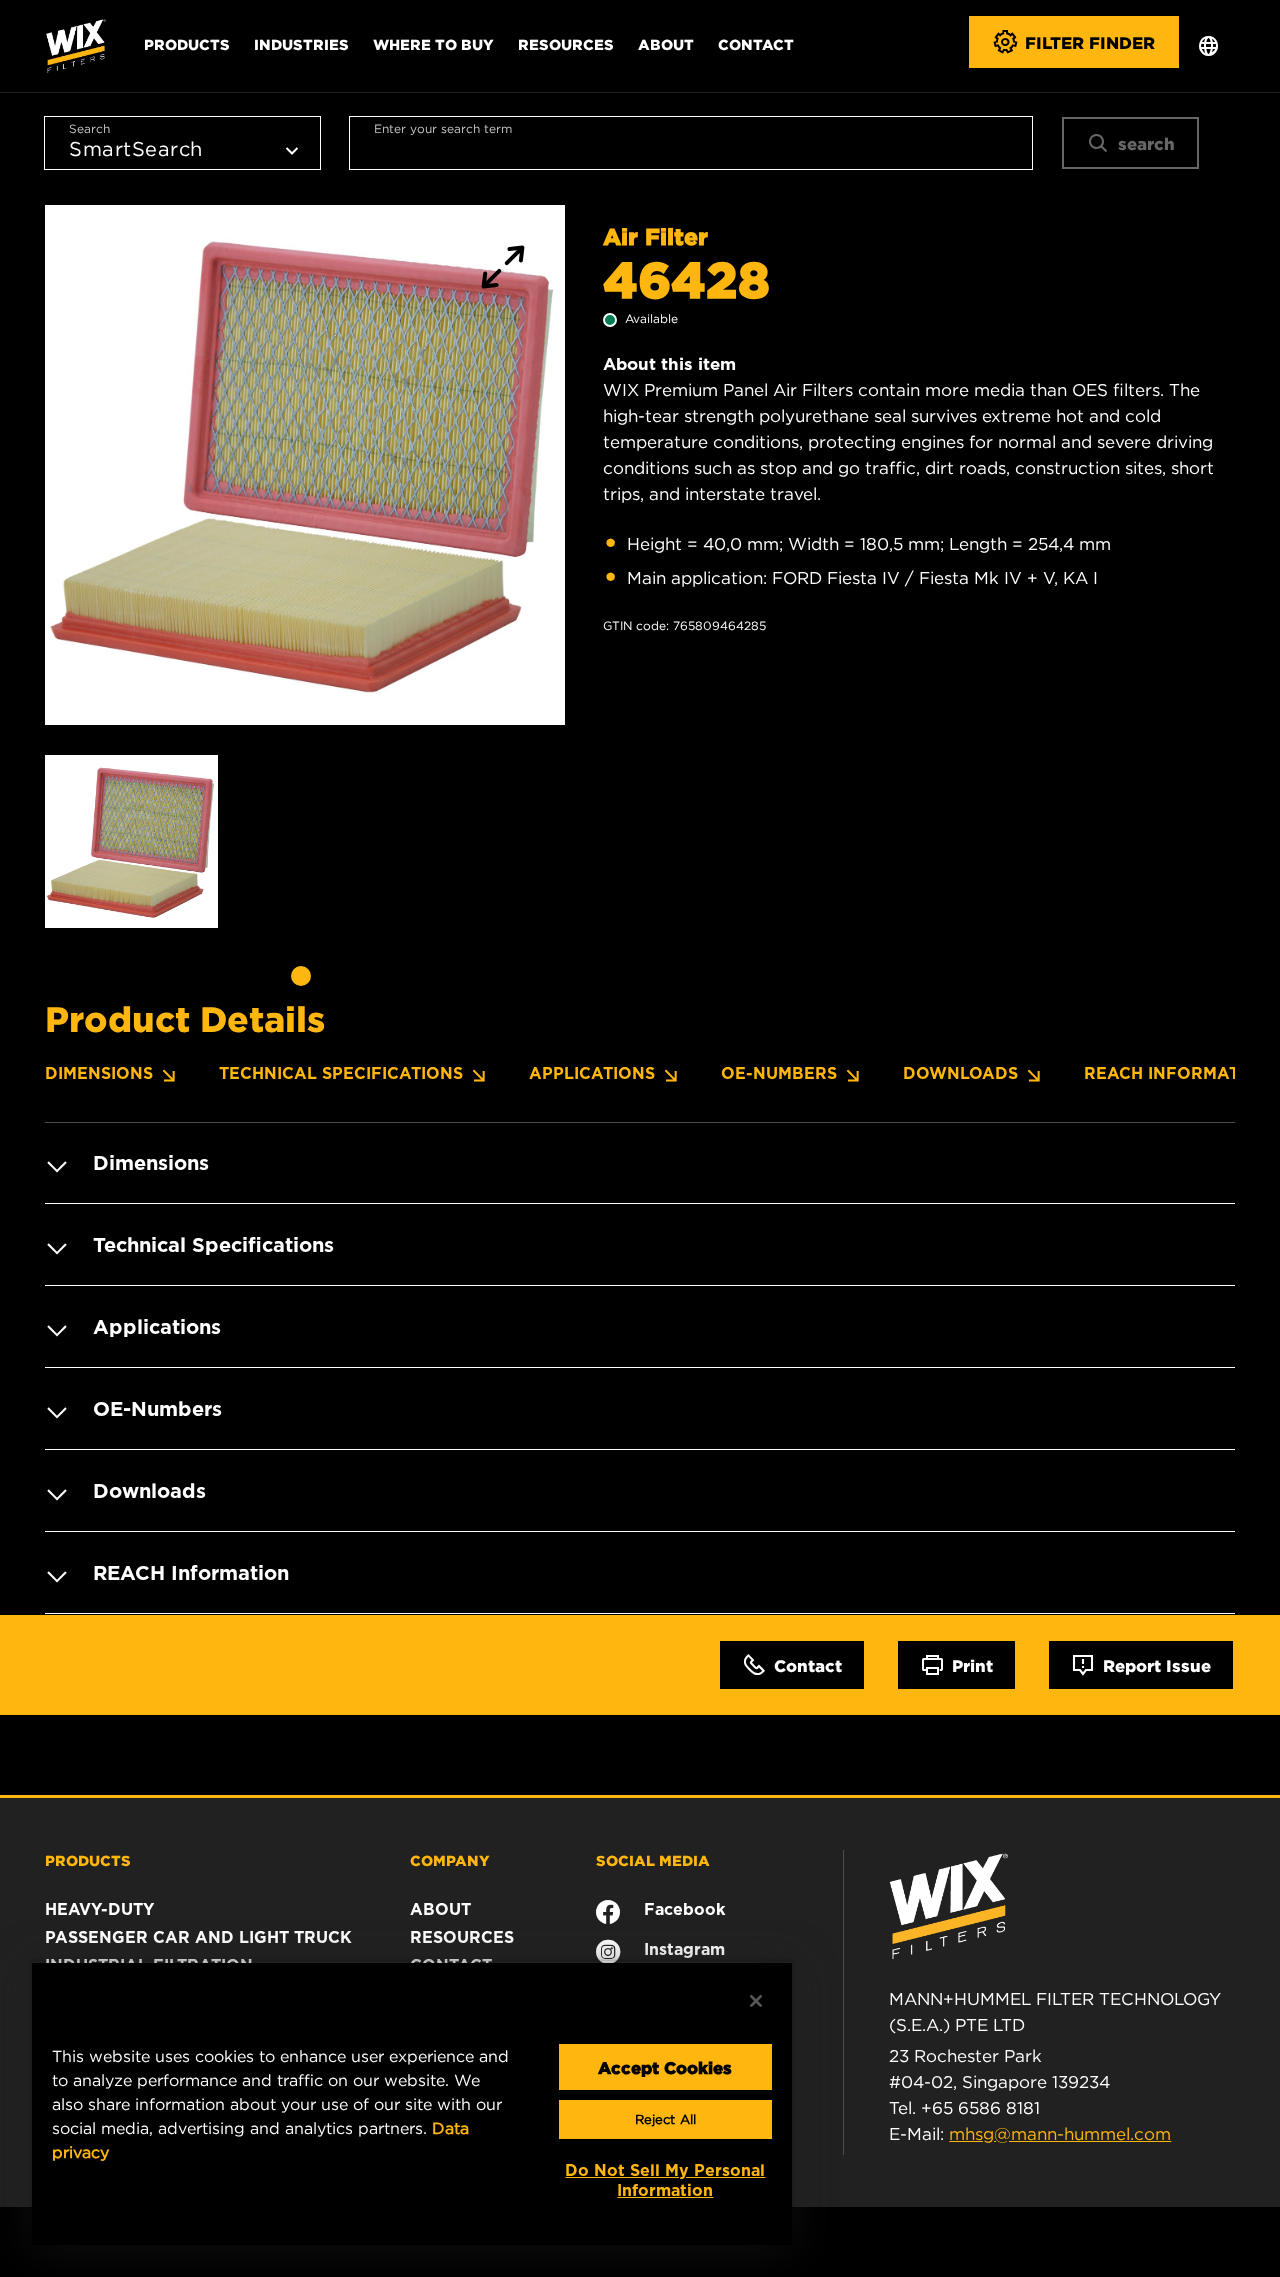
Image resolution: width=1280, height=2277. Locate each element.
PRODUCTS (88, 1860)
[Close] (756, 2001)
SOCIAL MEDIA (653, 1860)
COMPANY (450, 1860)
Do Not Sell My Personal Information (665, 2180)
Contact (756, 44)
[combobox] (691, 143)
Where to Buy (433, 44)
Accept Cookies (665, 2067)
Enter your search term (443, 128)
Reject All (665, 2119)
